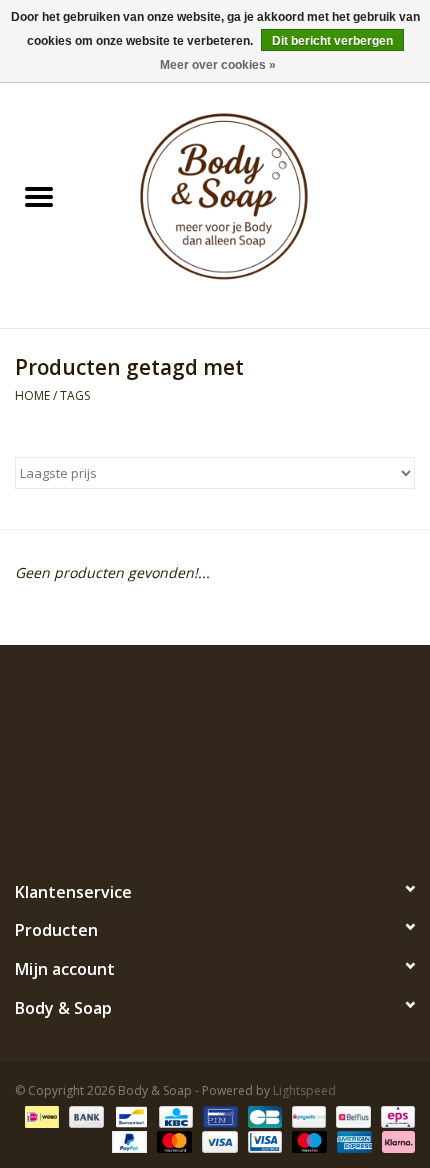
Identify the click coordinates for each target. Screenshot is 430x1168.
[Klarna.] (395, 1140)
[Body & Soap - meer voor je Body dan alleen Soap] (254, 198)
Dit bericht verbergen (332, 41)
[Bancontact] (129, 1115)
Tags (75, 395)
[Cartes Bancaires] (263, 1115)
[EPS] (394, 1115)
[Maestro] (307, 1140)
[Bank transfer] (84, 1115)
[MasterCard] (172, 1140)
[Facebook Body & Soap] (143, 802)
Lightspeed (304, 1090)
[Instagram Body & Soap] (287, 802)
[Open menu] (39, 196)
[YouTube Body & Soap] (251, 802)
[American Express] (352, 1140)
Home (32, 395)
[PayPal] (127, 1140)
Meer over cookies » (218, 65)
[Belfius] (351, 1115)
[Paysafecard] (307, 1115)
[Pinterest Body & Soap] (215, 802)
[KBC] (174, 1115)
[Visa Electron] (263, 1140)
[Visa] (217, 1140)
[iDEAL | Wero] (40, 1115)
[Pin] (218, 1115)
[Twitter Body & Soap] (179, 802)
